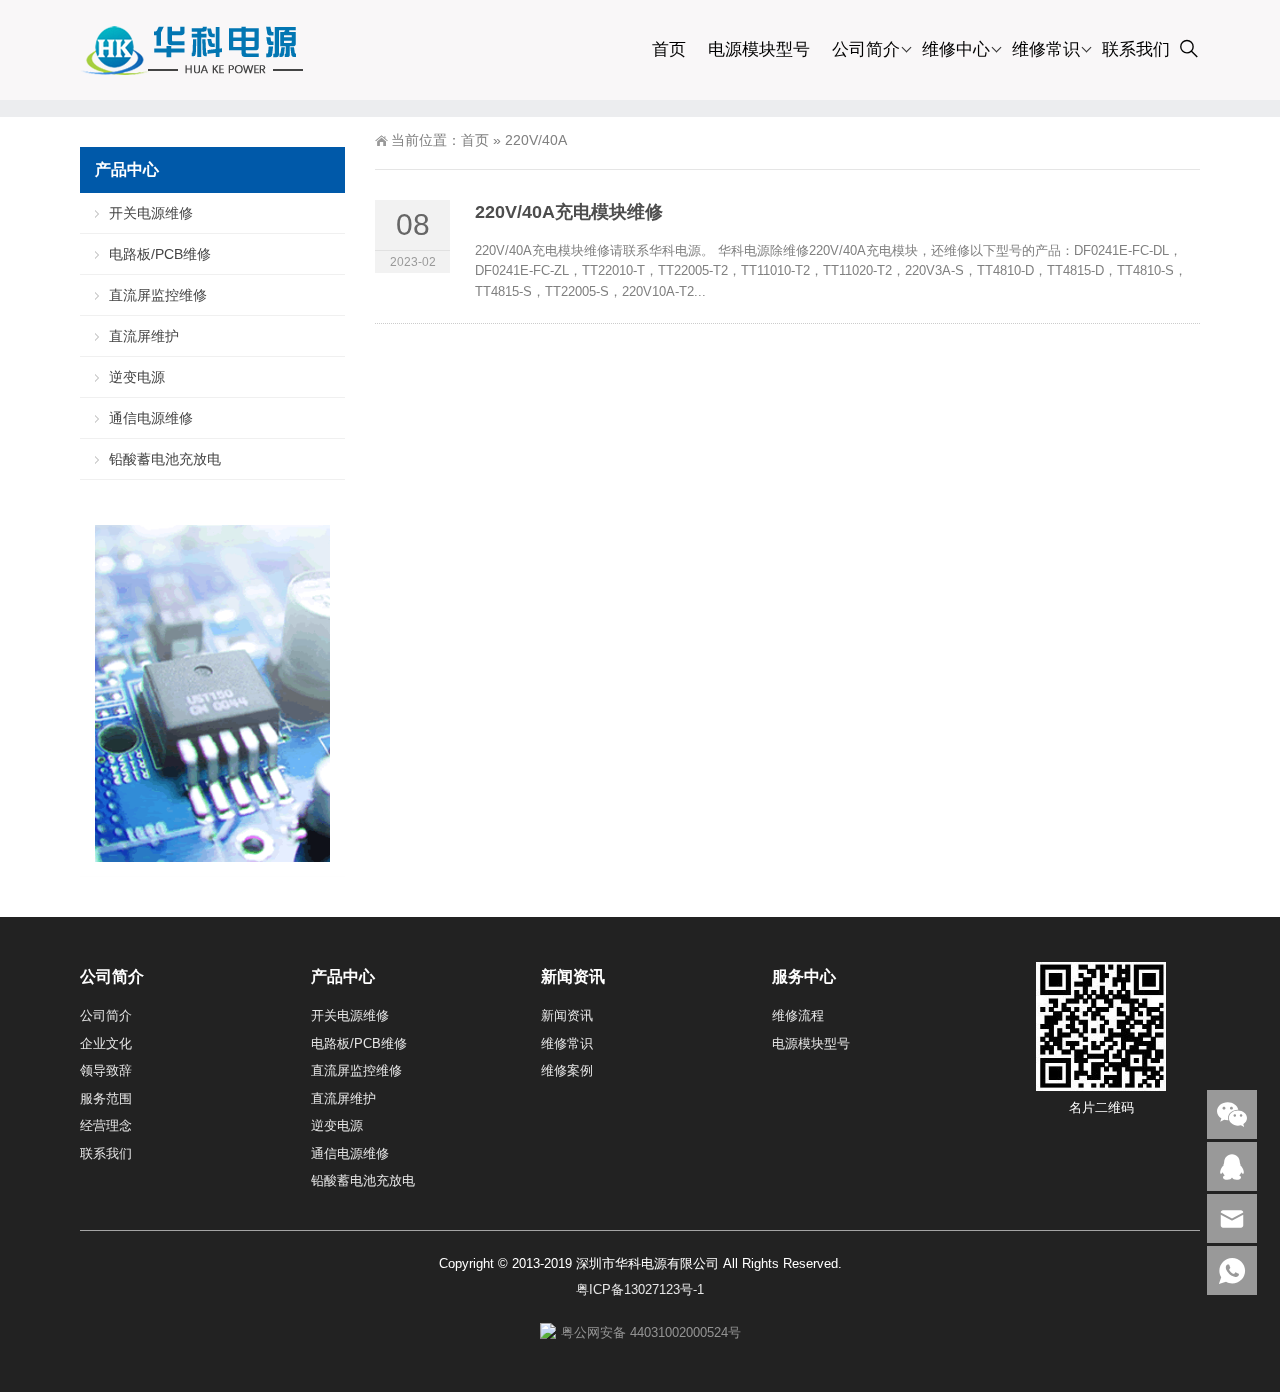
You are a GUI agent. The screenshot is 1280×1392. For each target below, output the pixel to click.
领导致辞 (106, 1070)
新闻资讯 (567, 1015)
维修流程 (798, 1015)
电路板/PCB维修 (160, 254)
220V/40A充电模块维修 (569, 212)
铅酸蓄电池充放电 (165, 459)
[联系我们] (1232, 1166)
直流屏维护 (144, 336)
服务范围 (106, 1098)
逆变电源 (137, 377)
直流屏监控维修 (158, 295)
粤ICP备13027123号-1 (640, 1289)
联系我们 (1136, 49)
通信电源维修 (151, 418)
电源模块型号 (759, 49)
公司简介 (866, 49)
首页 (669, 49)
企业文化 (106, 1043)
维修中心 (956, 49)
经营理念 (106, 1125)
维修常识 (1046, 49)
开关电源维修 (151, 213)
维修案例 (567, 1070)
